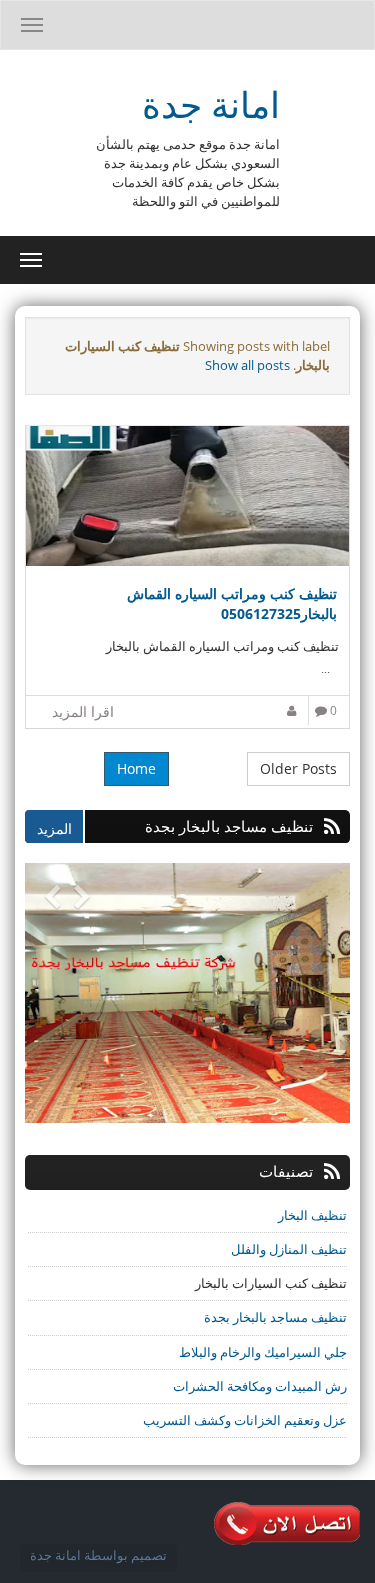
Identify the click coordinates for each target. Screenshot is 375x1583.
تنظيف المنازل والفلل (289, 1249)
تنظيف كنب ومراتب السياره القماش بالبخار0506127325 (232, 603)
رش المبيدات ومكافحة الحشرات (260, 1386)
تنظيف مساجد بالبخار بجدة (275, 1317)
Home (136, 768)
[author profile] (294, 710)
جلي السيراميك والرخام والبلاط (263, 1352)
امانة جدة (211, 104)
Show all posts (247, 365)
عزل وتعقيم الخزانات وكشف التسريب (245, 1420)
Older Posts (298, 768)
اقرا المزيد (83, 711)
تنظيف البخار (312, 1215)
